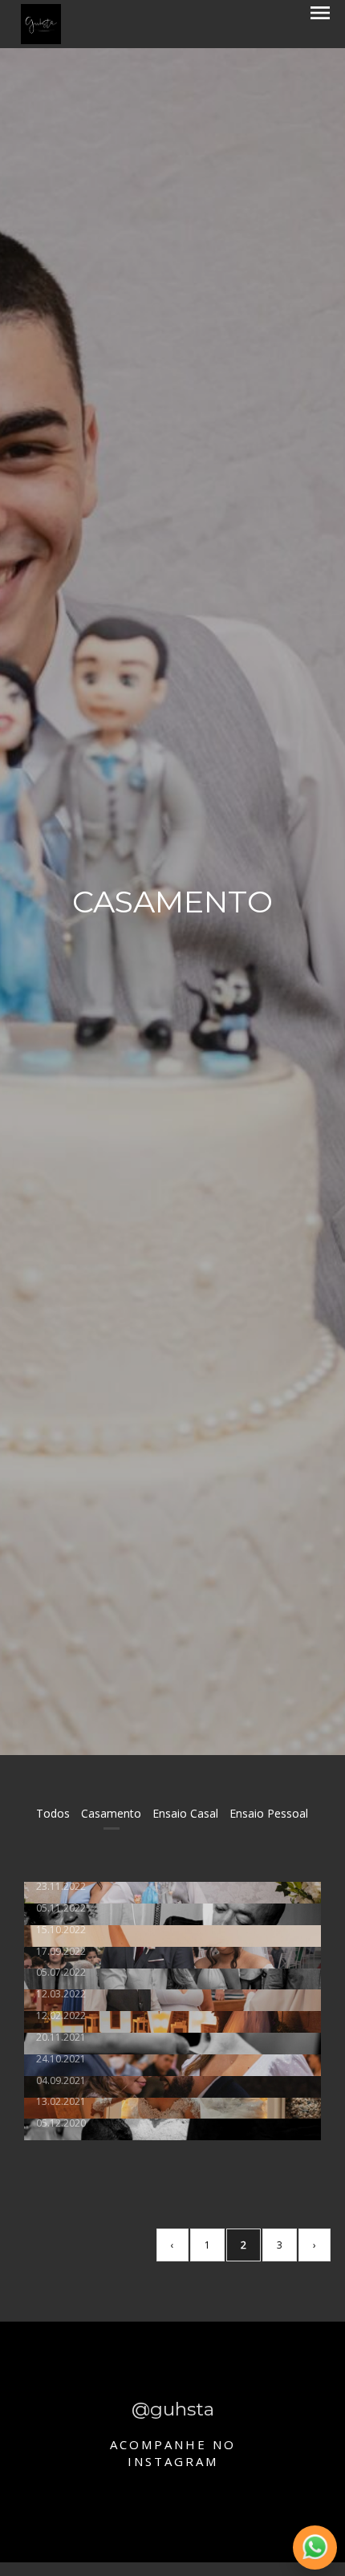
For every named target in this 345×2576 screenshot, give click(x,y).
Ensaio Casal (185, 1813)
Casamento (111, 1813)
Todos (53, 1813)
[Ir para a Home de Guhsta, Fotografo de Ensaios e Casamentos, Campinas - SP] (41, 23)
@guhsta (173, 2410)
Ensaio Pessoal (269, 1813)
